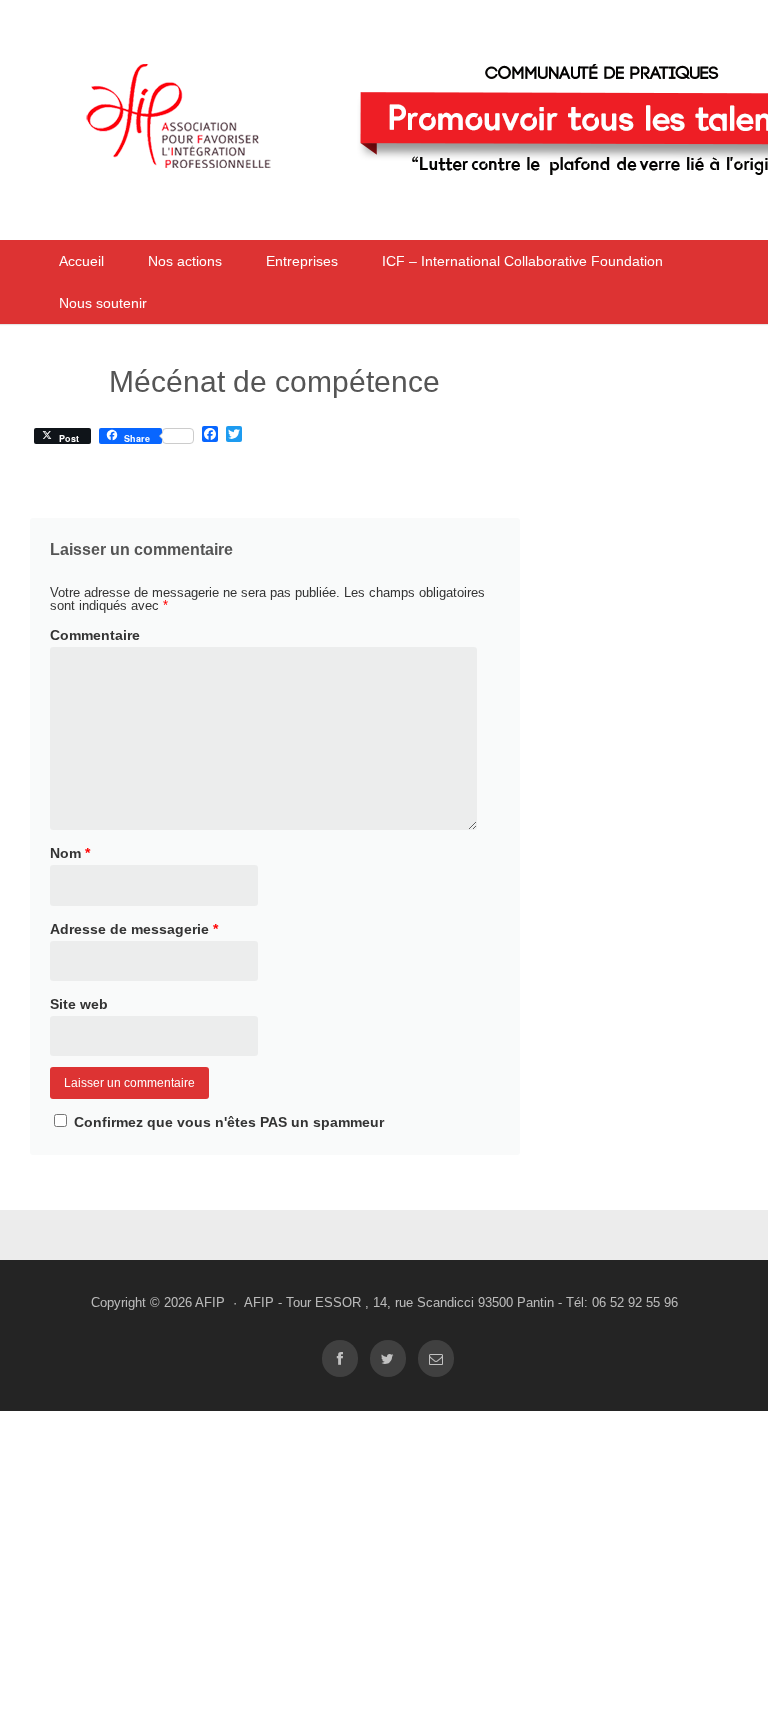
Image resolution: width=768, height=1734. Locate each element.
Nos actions (185, 261)
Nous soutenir (103, 303)
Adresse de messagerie (134, 929)
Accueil (81, 261)
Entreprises (302, 261)
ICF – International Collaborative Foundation (522, 261)
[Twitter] (388, 1358)
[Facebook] (340, 1358)
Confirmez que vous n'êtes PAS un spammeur (227, 1122)
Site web (79, 1004)
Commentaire (95, 635)
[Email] (436, 1358)
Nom (70, 853)
